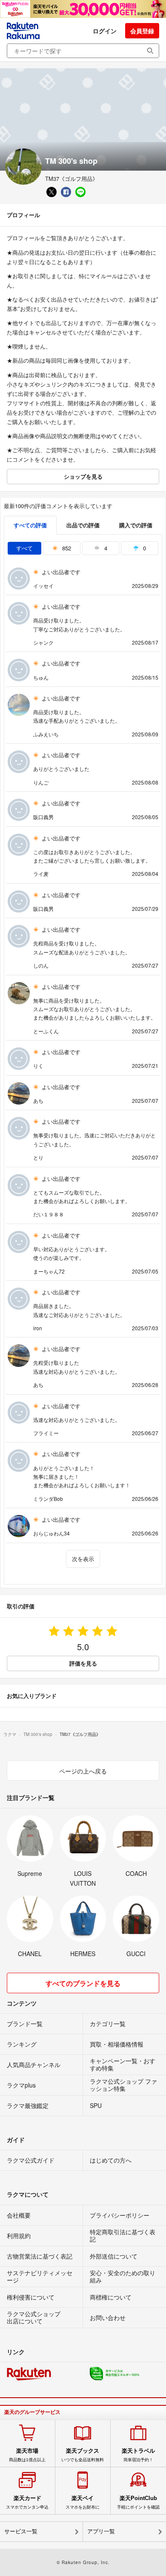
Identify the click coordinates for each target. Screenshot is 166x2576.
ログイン (105, 31)
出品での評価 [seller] (83, 525)
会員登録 (142, 31)
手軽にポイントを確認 (138, 2502)
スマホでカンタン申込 (27, 2502)
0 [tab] (144, 548)
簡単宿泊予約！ (138, 2455)
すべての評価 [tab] (30, 525)
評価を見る (83, 1663)
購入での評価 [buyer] (136, 525)
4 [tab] (105, 548)
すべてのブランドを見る (83, 1983)
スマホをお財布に (83, 2502)
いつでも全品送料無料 (83, 2455)
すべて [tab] (24, 548)
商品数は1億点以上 (27, 2455)
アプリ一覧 (101, 2531)
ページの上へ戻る (83, 1771)
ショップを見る (83, 476)
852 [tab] (66, 548)
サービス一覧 (21, 2531)
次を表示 (83, 1559)
